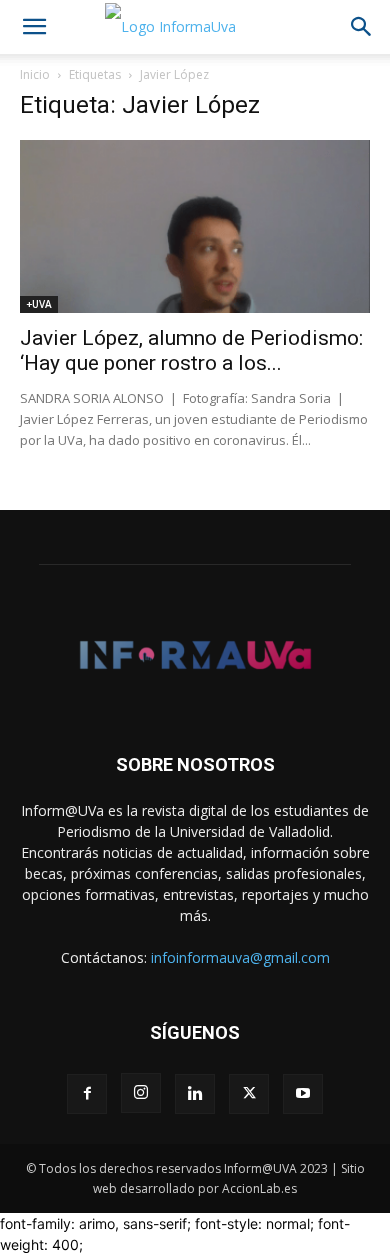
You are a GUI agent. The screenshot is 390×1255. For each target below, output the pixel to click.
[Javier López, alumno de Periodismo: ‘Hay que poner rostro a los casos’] (195, 226)
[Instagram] (141, 1093)
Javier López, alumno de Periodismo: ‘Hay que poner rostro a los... (191, 350)
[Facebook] (87, 1094)
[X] (249, 1094)
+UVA (39, 304)
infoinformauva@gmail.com (240, 957)
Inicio (35, 74)
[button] (34, 27)
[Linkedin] (195, 1094)
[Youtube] (303, 1094)
